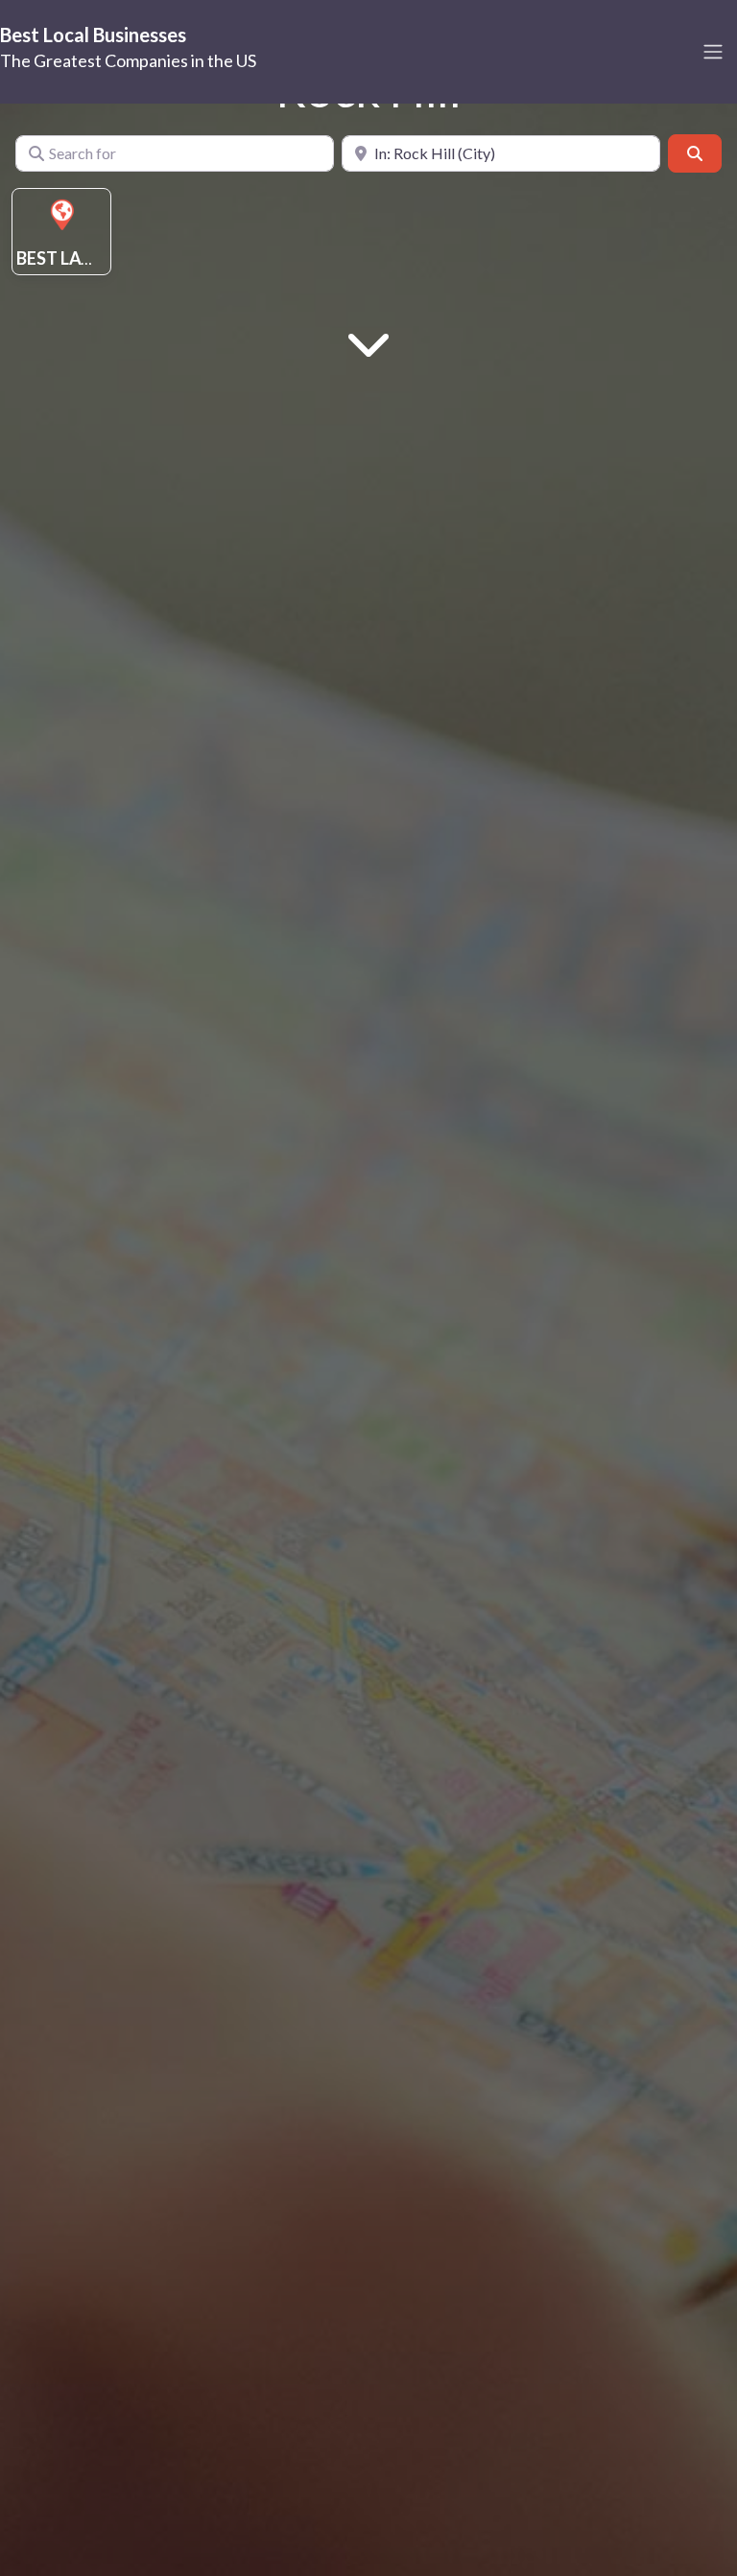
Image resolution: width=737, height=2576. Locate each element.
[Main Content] (368, 342)
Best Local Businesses (93, 35)
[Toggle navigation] (713, 52)
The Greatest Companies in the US (128, 60)
